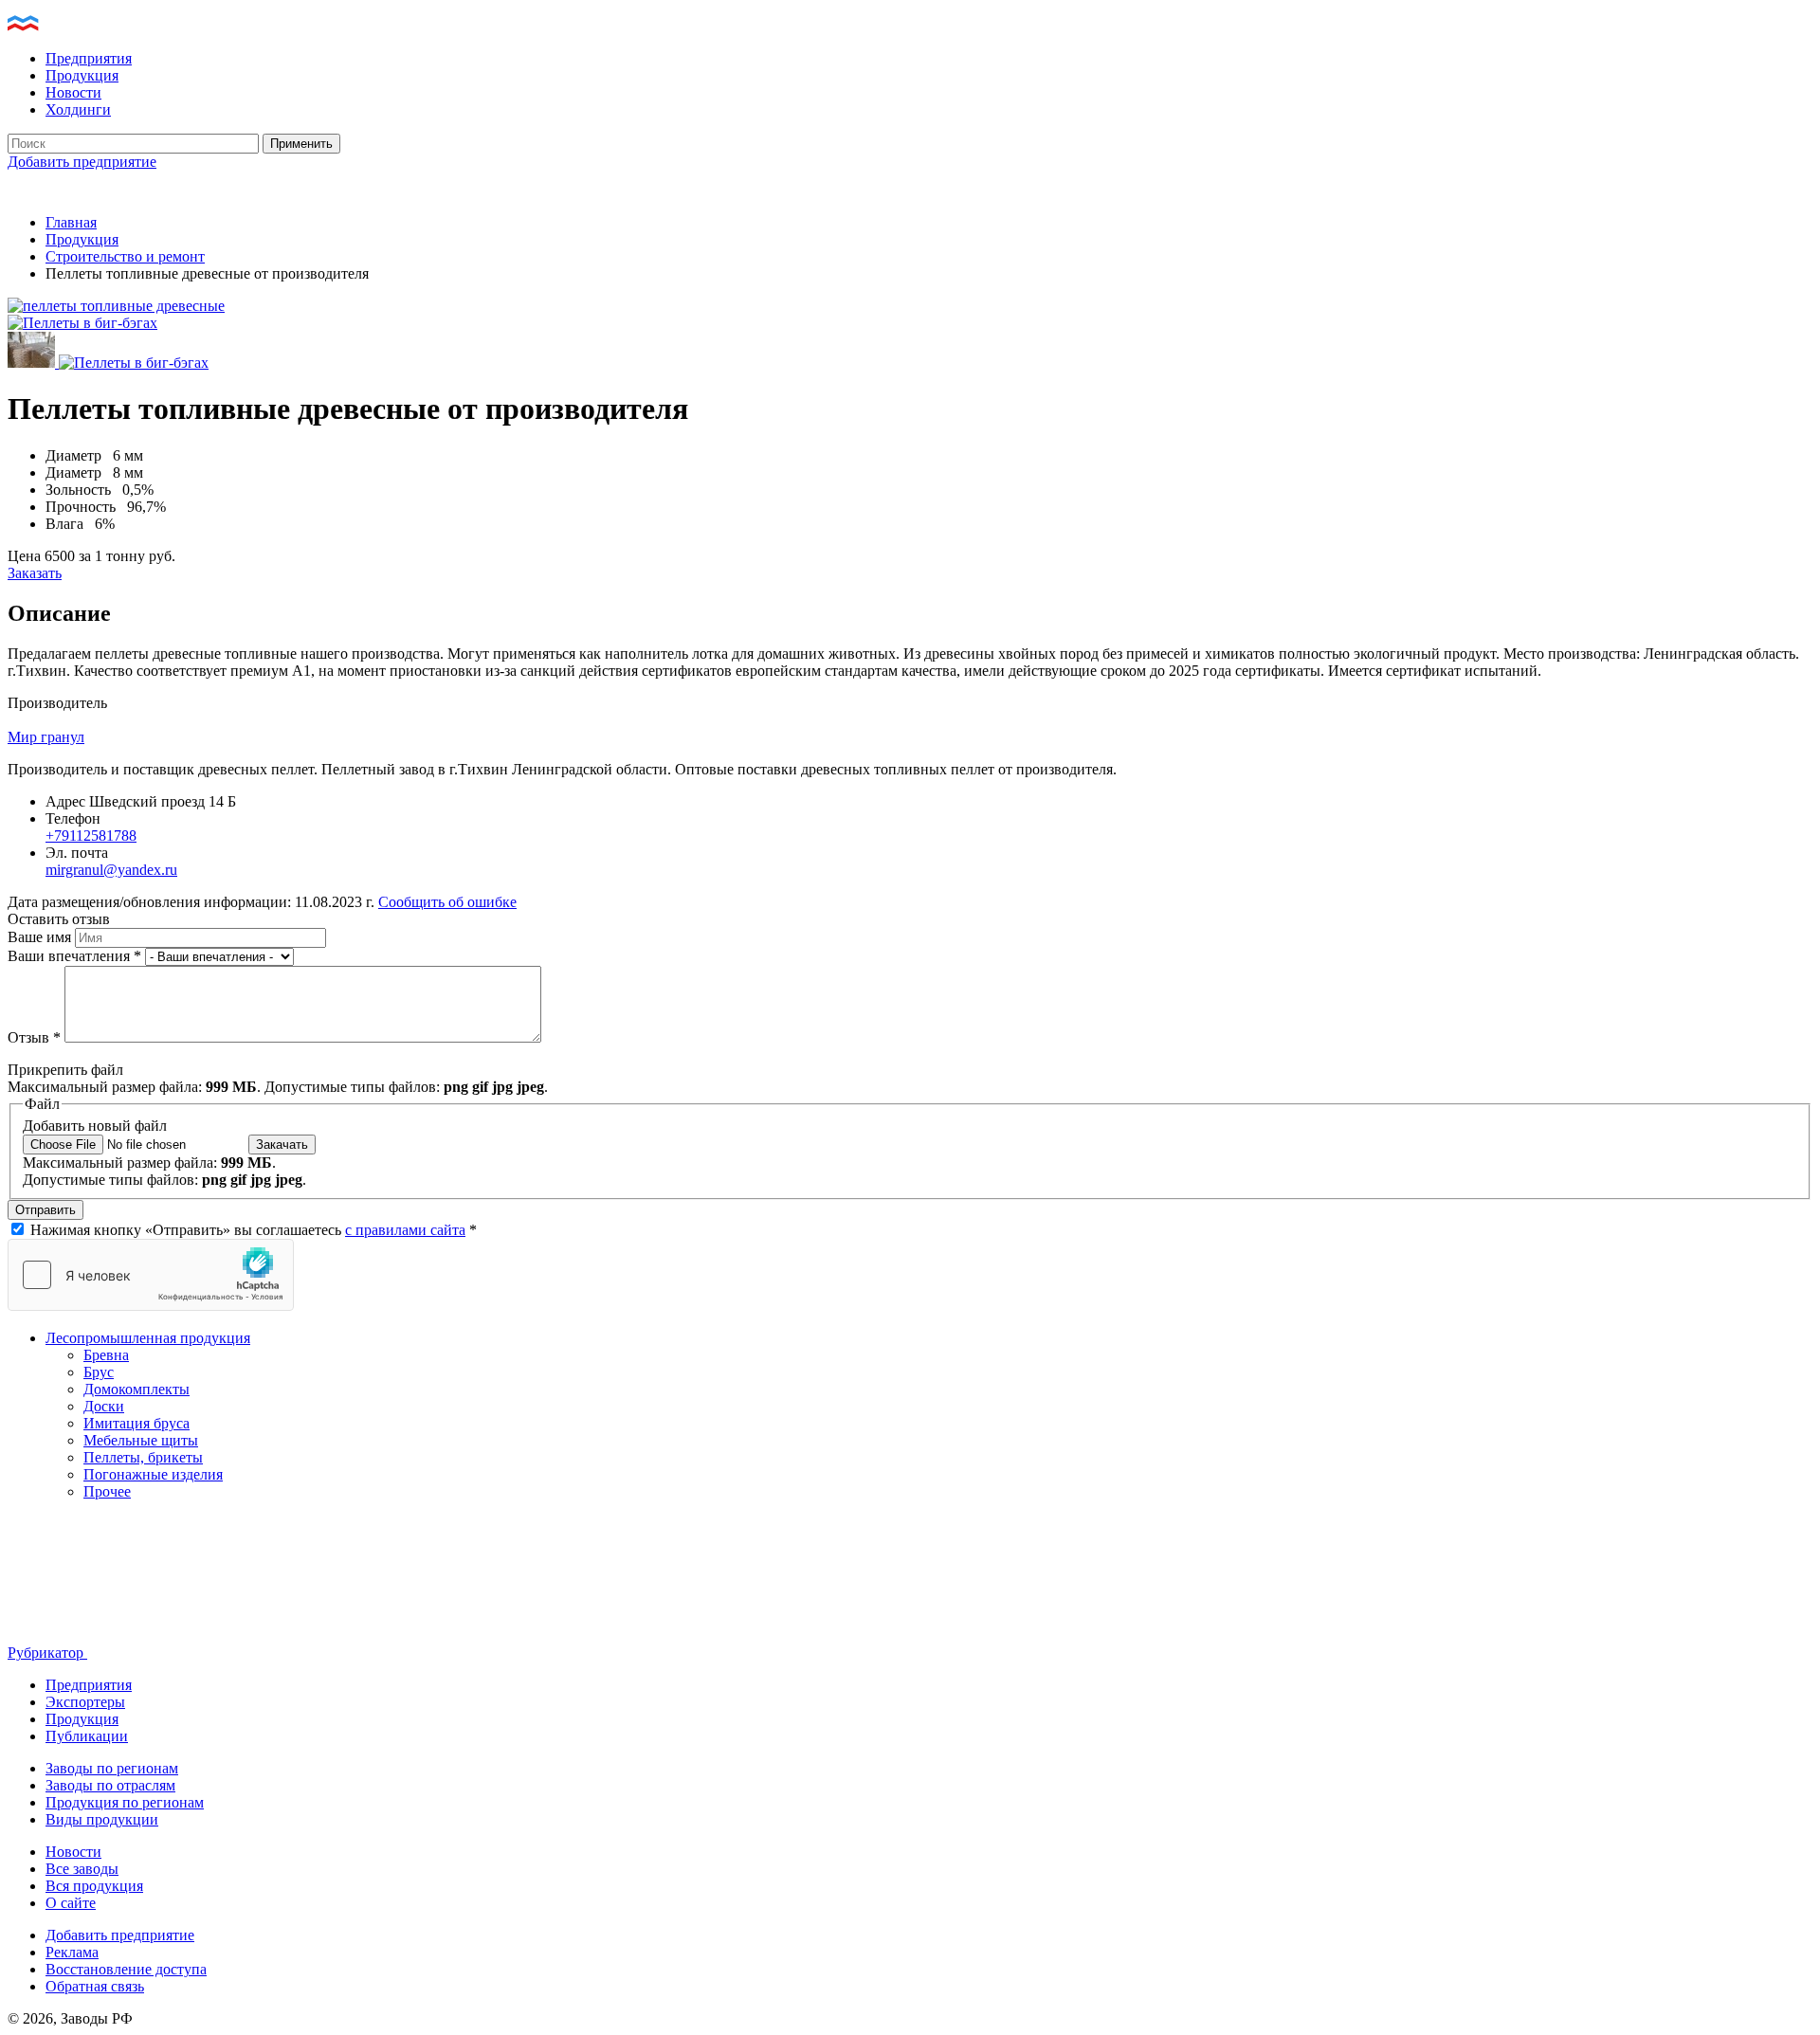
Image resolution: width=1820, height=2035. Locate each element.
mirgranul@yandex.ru (111, 870)
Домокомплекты (136, 1389)
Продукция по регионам (125, 1802)
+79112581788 (91, 836)
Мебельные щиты (141, 1440)
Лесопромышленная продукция (148, 1338)
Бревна (106, 1355)
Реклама (72, 1952)
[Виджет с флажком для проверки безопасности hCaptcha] (151, 1275)
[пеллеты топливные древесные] (116, 306)
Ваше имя (41, 937)
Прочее (107, 1491)
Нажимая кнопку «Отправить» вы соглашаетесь (254, 1230)
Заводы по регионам (112, 1768)
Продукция (82, 75)
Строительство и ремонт (125, 256)
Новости (73, 92)
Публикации (87, 1736)
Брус (99, 1372)
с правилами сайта (405, 1230)
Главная (71, 222)
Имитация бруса (136, 1423)
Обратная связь (95, 1986)
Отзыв (34, 1037)
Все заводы (82, 1869)
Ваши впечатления (74, 956)
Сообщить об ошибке (447, 902)
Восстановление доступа (126, 1969)
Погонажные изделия (153, 1474)
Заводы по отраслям (110, 1785)
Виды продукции (102, 1819)
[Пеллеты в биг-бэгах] (82, 323)
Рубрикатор (47, 1653)
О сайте (71, 1903)
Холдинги (78, 109)
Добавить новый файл (95, 1126)
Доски (104, 1406)
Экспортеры (85, 1702)
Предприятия (89, 58)
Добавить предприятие (82, 162)
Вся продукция (94, 1886)
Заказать (35, 573)
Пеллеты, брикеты (143, 1457)
